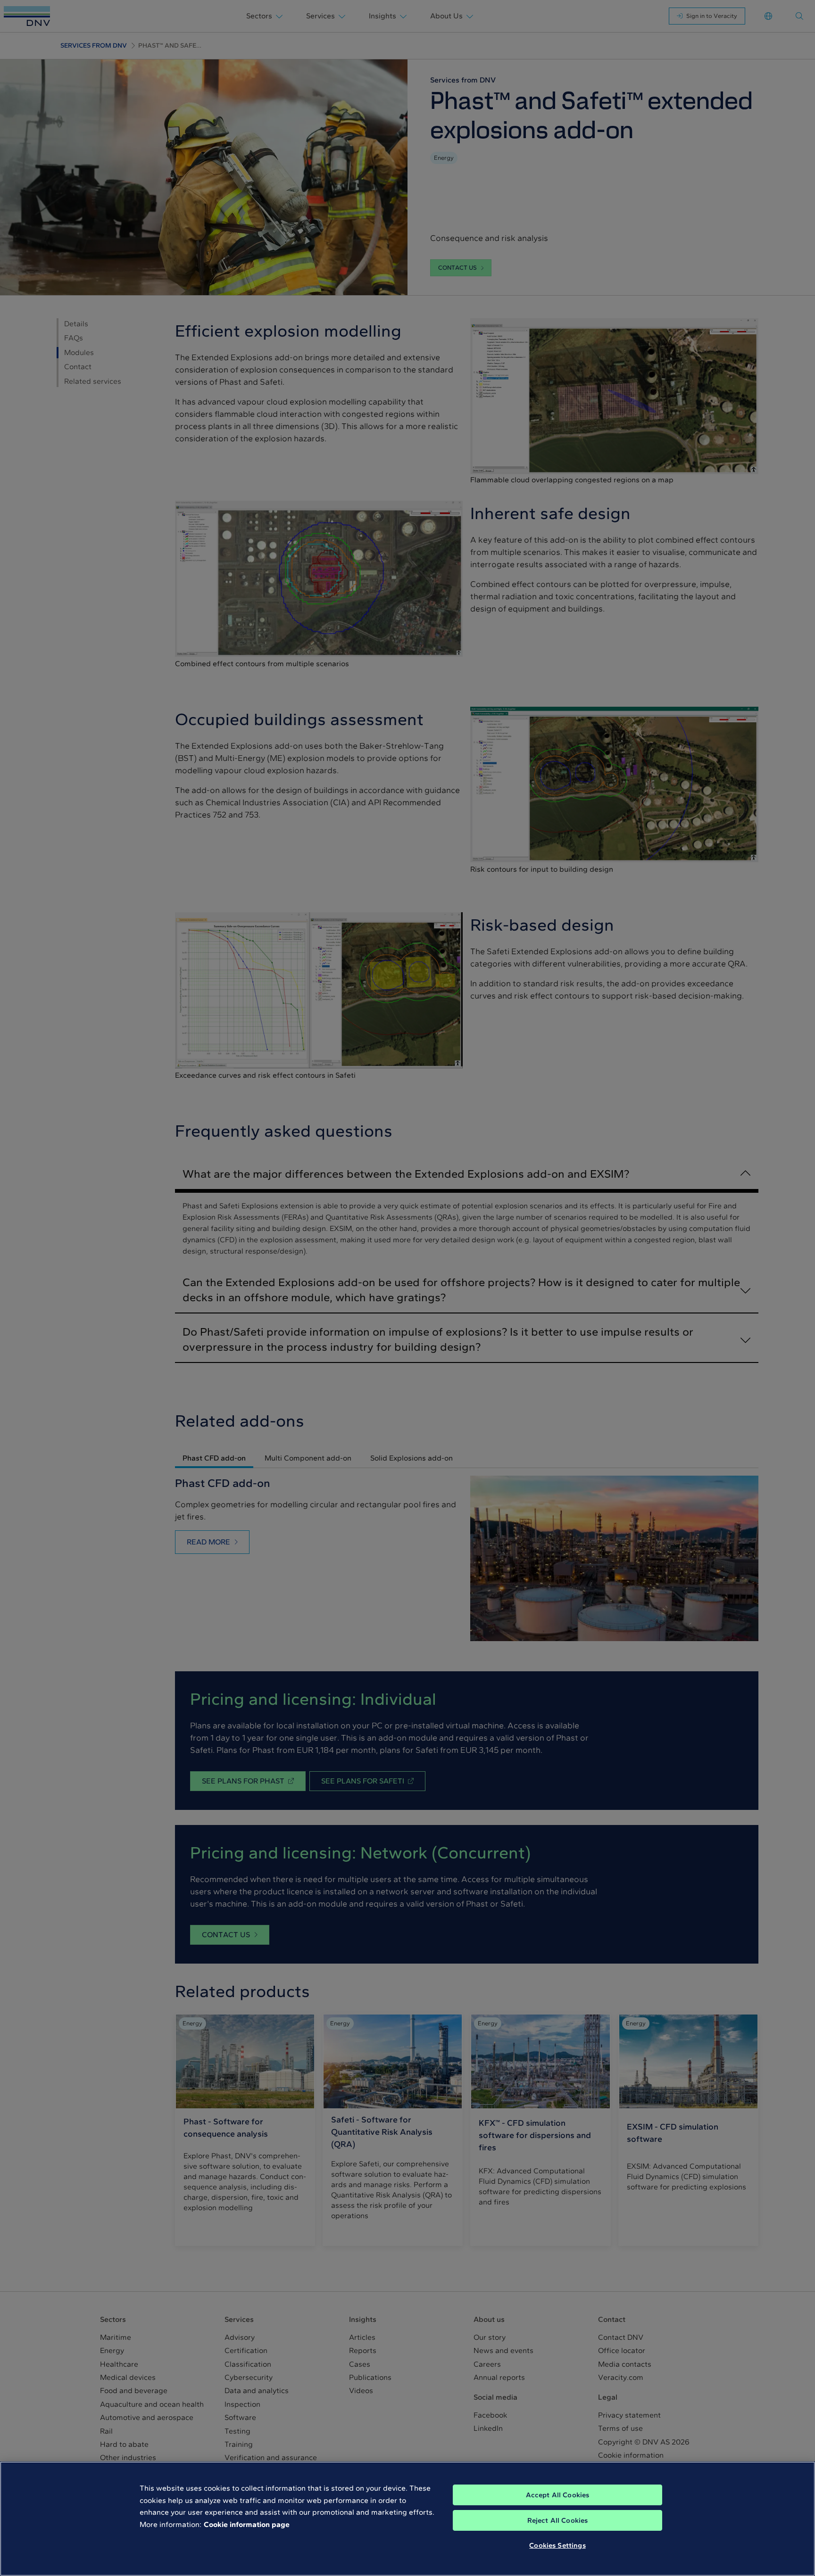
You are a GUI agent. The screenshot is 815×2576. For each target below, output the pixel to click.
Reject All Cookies (558, 2520)
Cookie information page (247, 2524)
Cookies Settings (557, 2545)
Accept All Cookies (558, 2495)
